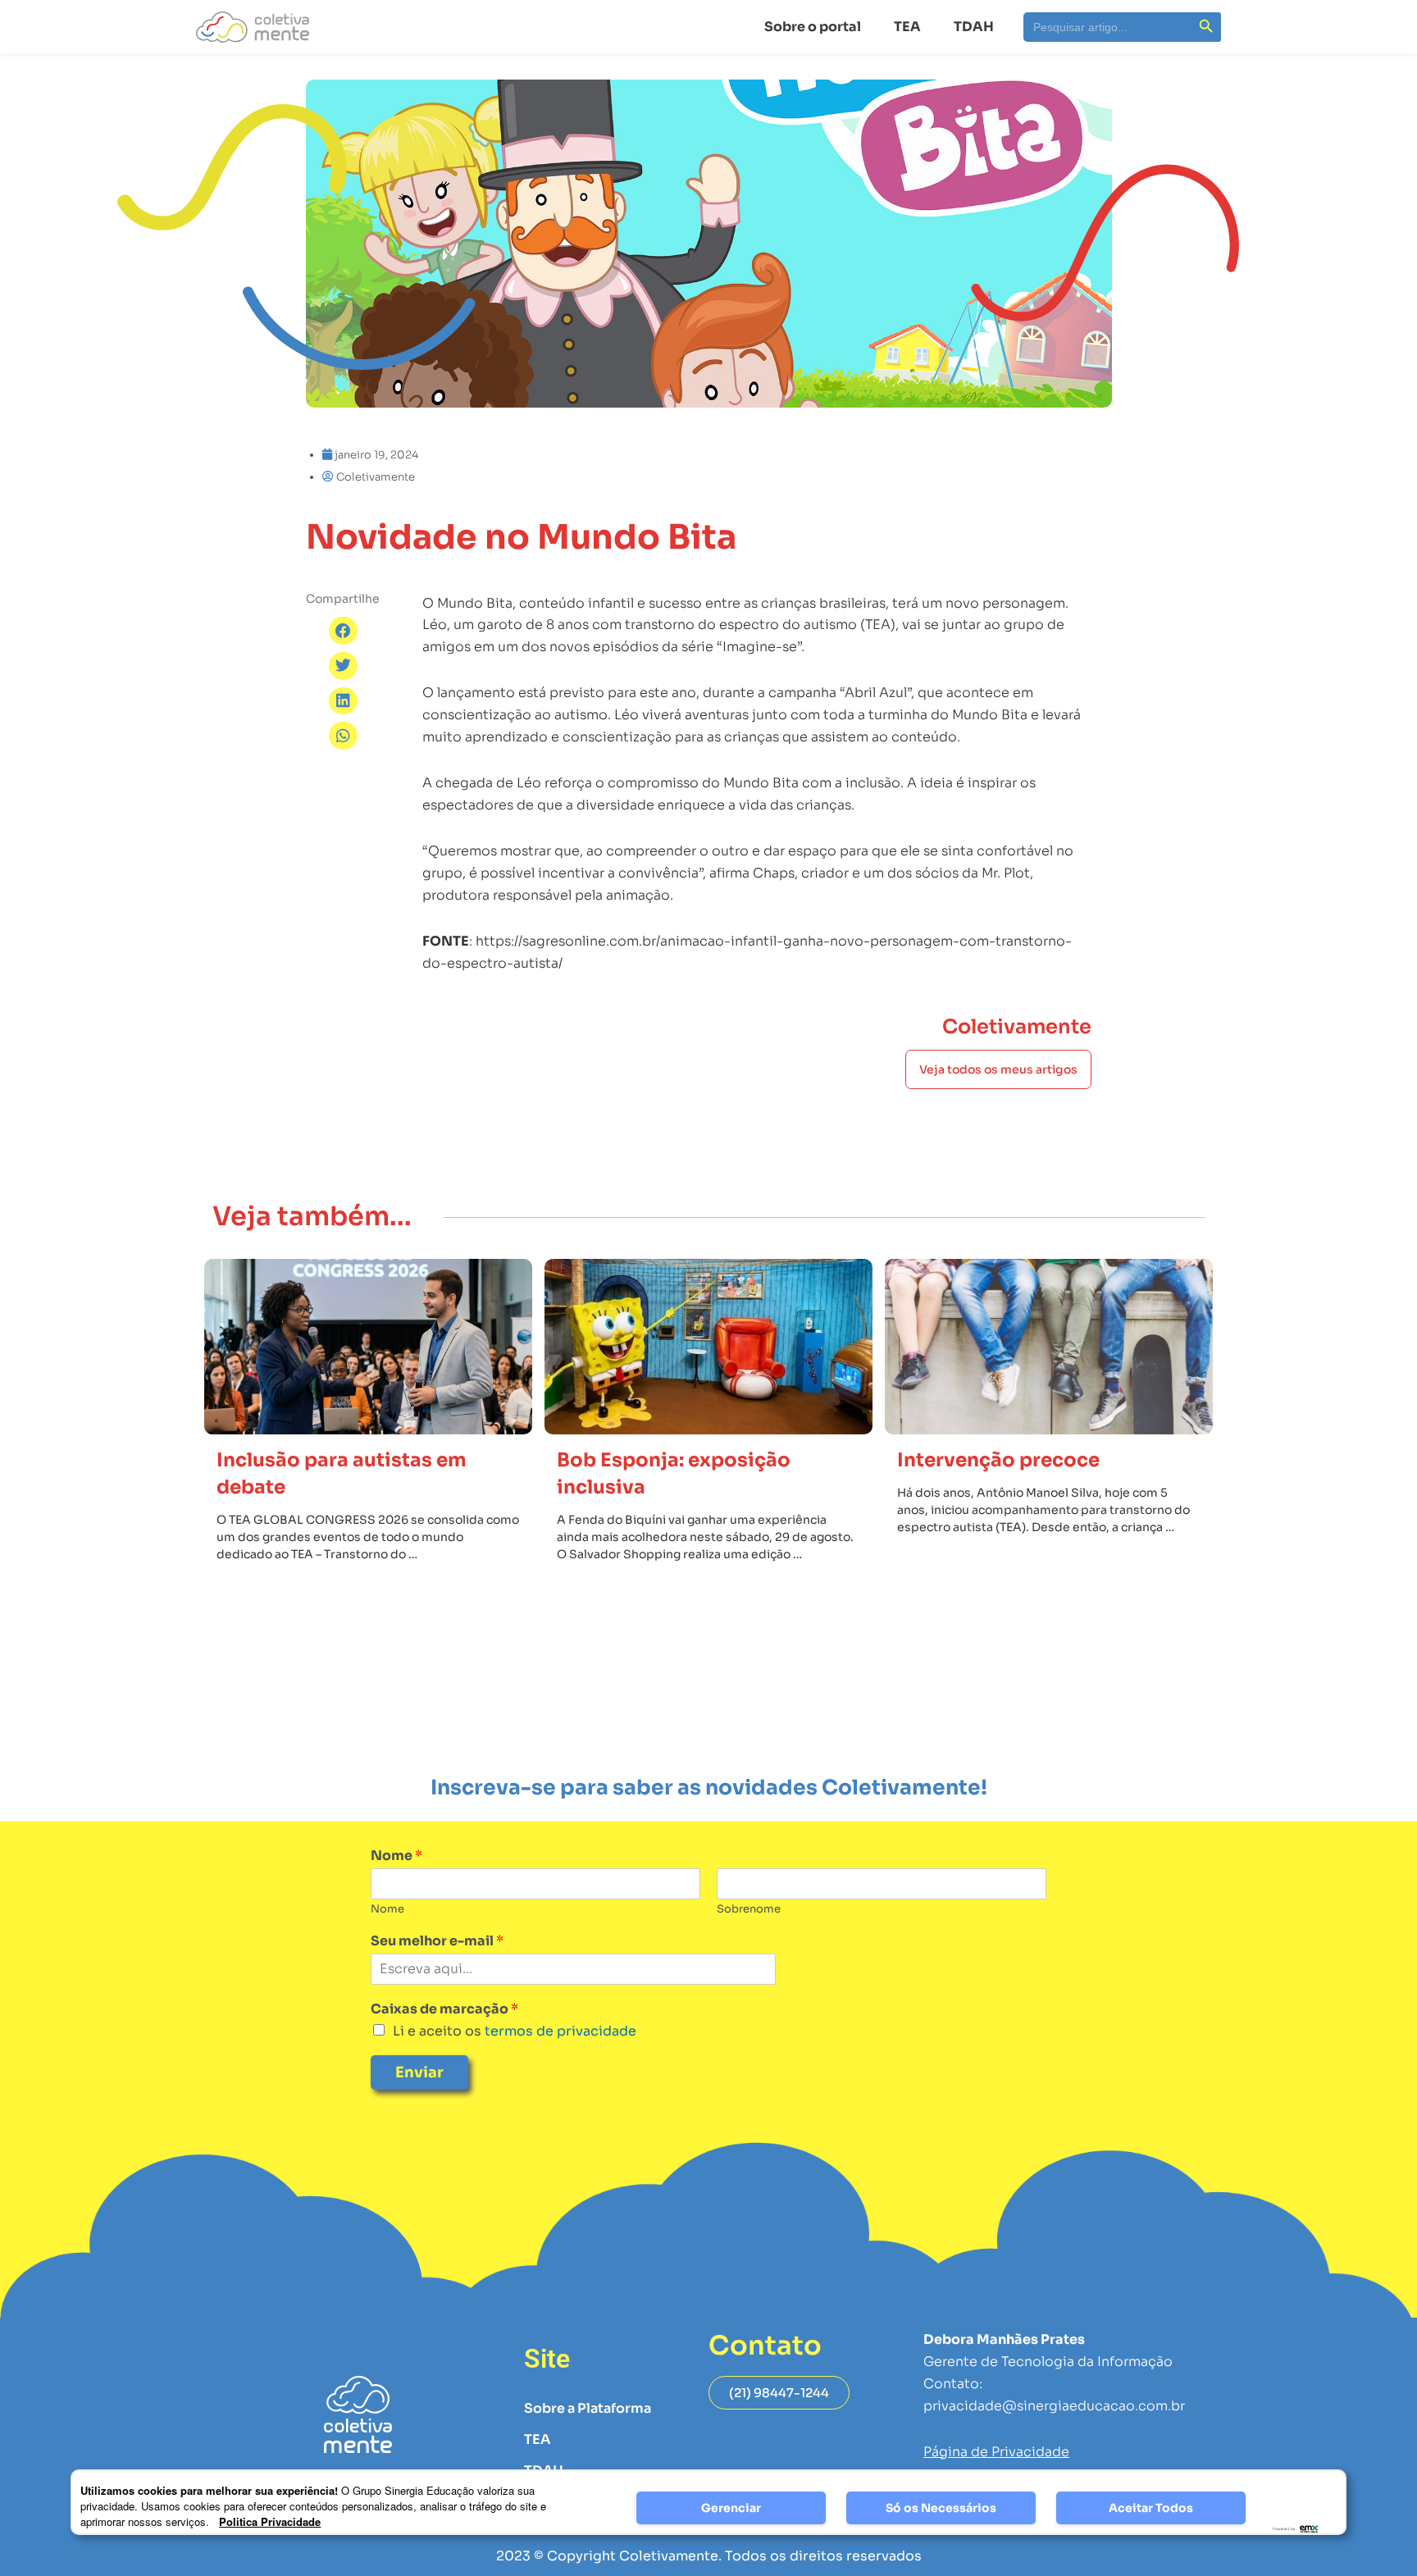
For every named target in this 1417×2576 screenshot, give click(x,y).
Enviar (419, 2072)
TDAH (974, 27)
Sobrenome (749, 1909)
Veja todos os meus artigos (998, 1069)
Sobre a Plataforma (588, 2408)
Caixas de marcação (444, 2009)
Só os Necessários (941, 2508)
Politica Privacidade (270, 2521)
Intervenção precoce (998, 1460)
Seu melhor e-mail (437, 1941)
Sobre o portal (813, 27)
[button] (343, 631)
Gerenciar (731, 2508)
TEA (907, 27)
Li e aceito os (515, 2031)
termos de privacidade (559, 2031)
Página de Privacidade (996, 2452)
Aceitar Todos (1151, 2508)
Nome (396, 1856)
